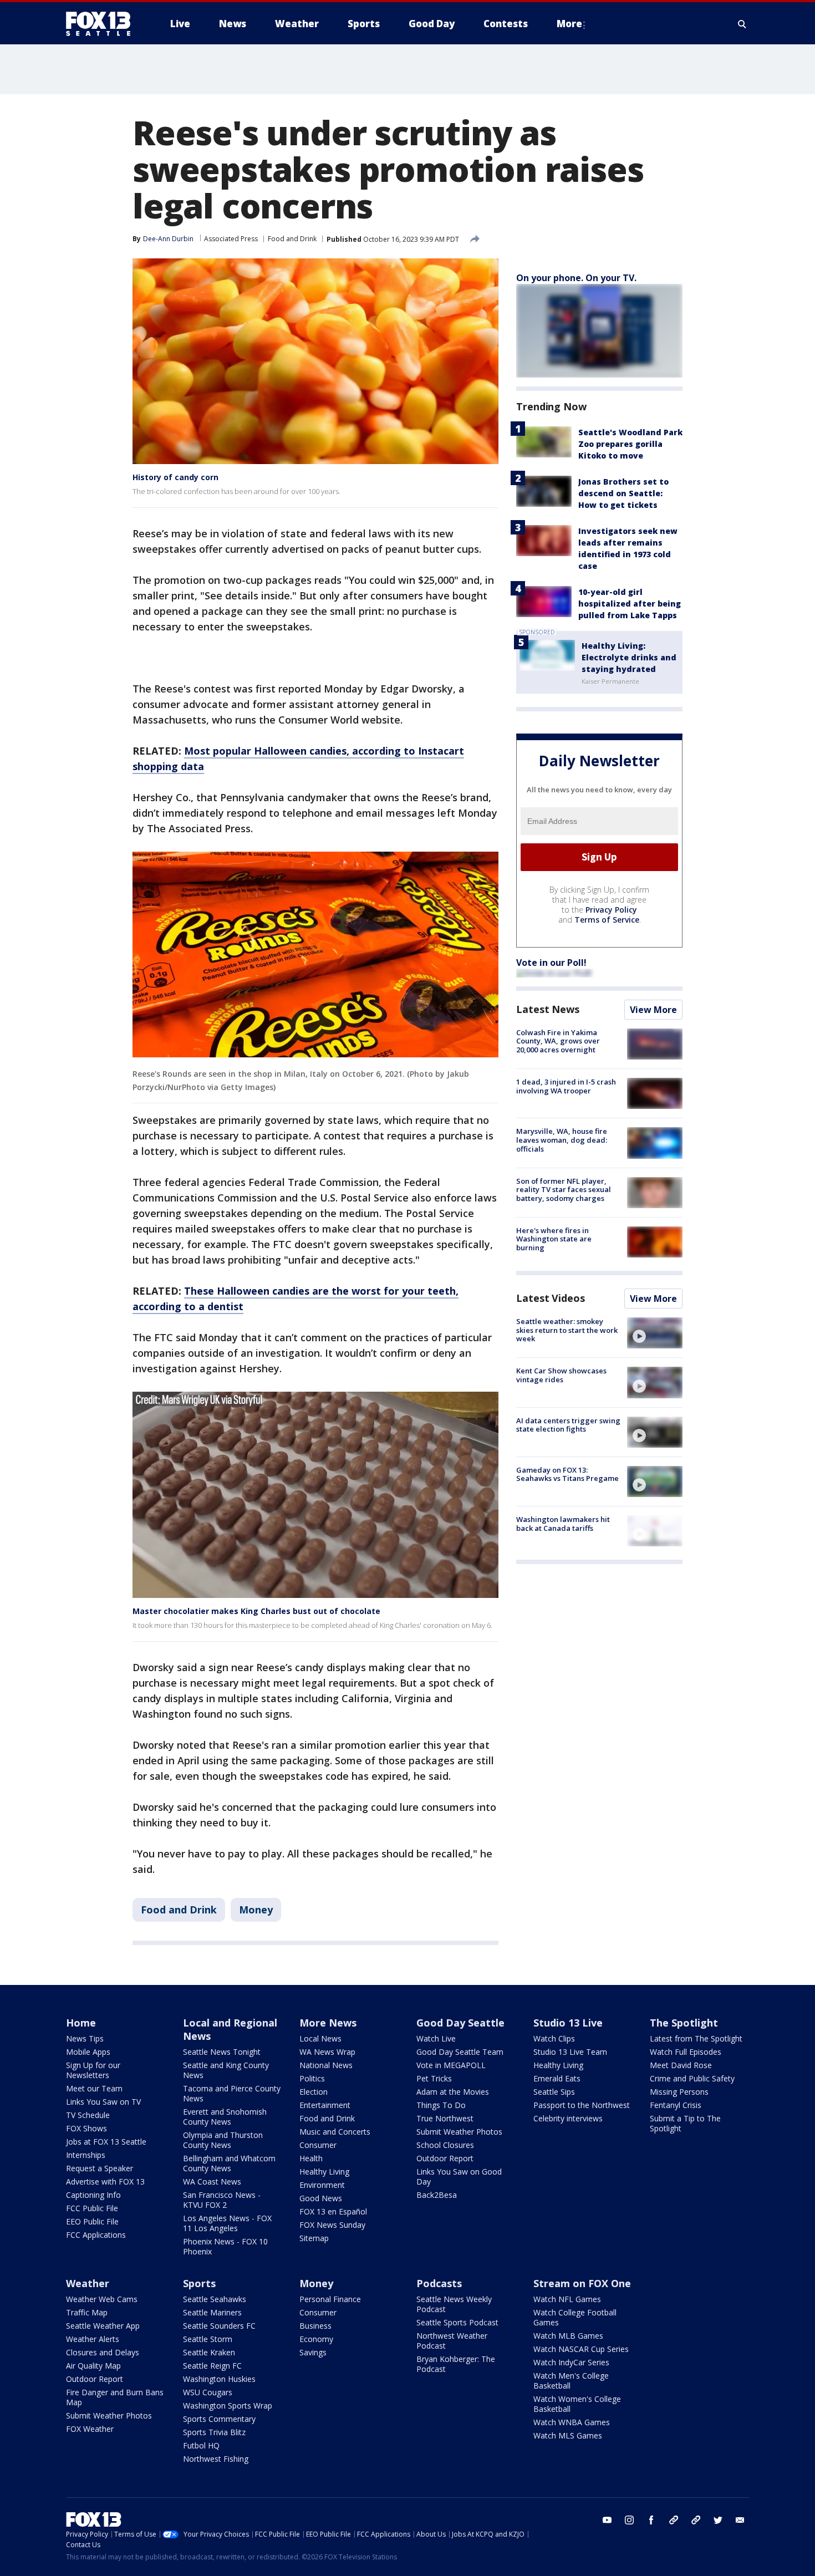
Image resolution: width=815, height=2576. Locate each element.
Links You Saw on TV (103, 2102)
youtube (607, 2520)
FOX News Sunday (332, 2225)
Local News (320, 2038)
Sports (199, 2283)
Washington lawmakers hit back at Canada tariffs (563, 1524)
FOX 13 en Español (333, 2211)
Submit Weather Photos (459, 2132)
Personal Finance (330, 2299)
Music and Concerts (335, 2132)
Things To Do (441, 2105)
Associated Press (231, 239)
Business (315, 2326)
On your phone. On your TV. (576, 278)
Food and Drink (292, 239)
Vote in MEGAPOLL (451, 2065)
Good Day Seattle (460, 2023)
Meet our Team (94, 2088)
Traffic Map (87, 2312)
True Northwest (445, 2118)
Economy (316, 2339)
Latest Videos (551, 1298)
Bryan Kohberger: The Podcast (456, 2364)
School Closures (445, 2145)
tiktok (674, 2520)
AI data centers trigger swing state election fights (568, 1425)
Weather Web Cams (102, 2299)
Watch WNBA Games (572, 2422)
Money (256, 1910)
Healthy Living (324, 2172)
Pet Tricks (434, 2078)
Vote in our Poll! (551, 963)
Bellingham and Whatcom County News (229, 2163)
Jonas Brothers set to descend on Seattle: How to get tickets (623, 493)
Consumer (318, 2145)
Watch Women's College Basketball (577, 2404)
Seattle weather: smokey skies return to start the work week (567, 1330)
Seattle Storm (208, 2339)
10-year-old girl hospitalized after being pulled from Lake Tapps (630, 604)
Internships (86, 2155)
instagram (629, 2520)
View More (653, 1010)
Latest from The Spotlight (696, 2038)
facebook (651, 2520)
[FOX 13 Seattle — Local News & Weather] (103, 24)
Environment (322, 2185)
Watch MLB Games (568, 2336)
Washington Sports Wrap (228, 2406)
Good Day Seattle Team (460, 2052)
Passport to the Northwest (582, 2105)
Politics (312, 2078)
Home (81, 2023)
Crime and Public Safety (692, 2078)
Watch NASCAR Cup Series (581, 2349)
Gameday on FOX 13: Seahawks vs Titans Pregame (567, 1474)
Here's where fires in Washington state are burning (554, 1239)
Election (314, 2092)
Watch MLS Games (568, 2435)
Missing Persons (679, 2092)
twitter (718, 2520)
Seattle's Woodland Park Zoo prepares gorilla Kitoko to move (630, 444)
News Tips (85, 2038)
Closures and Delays (103, 2352)
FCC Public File (92, 2208)
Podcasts (439, 2283)
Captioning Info (93, 2195)
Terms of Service (607, 920)
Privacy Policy (611, 910)
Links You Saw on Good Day (459, 2177)
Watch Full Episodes (686, 2052)
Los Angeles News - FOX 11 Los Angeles (227, 2223)
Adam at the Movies (453, 2092)
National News (326, 2065)
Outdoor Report (445, 2158)
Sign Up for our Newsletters (93, 2070)
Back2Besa (437, 2195)
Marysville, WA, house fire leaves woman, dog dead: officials (562, 1140)
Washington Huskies (219, 2379)
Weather (88, 2283)
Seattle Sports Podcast (457, 2322)
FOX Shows (86, 2128)
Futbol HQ (201, 2445)
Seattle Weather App (103, 2326)
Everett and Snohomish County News (225, 2117)
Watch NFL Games (567, 2299)
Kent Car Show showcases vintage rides (561, 1375)
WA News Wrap (327, 2052)
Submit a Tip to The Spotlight (685, 2123)
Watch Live (436, 2038)
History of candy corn (175, 477)
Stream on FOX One (582, 2283)
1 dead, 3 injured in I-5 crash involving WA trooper (566, 1086)
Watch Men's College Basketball (571, 2381)
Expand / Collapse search (742, 24)
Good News (321, 2198)
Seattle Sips (554, 2092)
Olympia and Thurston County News (223, 2140)
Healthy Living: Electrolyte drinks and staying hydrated (629, 657)
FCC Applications (96, 2235)
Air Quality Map (93, 2366)
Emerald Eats (557, 2078)
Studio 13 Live (568, 2023)
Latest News (548, 1009)
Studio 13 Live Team (570, 2052)
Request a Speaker (100, 2168)
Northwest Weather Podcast (452, 2341)
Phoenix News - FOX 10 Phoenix (225, 2246)
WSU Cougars (208, 2392)
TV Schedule (88, 2115)
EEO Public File (92, 2221)
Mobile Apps (88, 2052)
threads (696, 2520)
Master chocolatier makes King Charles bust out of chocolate (256, 1611)
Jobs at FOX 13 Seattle (106, 2142)
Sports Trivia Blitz (214, 2432)
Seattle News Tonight (222, 2052)
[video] (655, 1333)
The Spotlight (684, 2023)
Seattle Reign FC (212, 2366)
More (569, 24)
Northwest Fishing (216, 2459)
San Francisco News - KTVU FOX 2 (222, 2200)
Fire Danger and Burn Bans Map (115, 2397)
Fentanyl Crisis (676, 2105)
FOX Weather (90, 2429)
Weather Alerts (93, 2339)
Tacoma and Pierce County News (232, 2093)
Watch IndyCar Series (571, 2362)
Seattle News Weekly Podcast (454, 2304)
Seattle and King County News (226, 2070)
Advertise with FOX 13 (105, 2182)
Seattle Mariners (212, 2312)
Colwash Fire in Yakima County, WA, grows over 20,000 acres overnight (558, 1041)
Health (311, 2158)
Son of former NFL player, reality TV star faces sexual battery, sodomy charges (564, 1190)
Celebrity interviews (568, 2118)
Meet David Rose (681, 2065)
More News (328, 2023)
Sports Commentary (219, 2419)
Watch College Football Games (575, 2317)
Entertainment (325, 2105)
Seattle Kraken (209, 2352)
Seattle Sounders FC (219, 2326)
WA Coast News (212, 2182)
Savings (313, 2352)
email (740, 2520)
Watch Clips (554, 2038)
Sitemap (314, 2238)
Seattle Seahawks (215, 2299)
